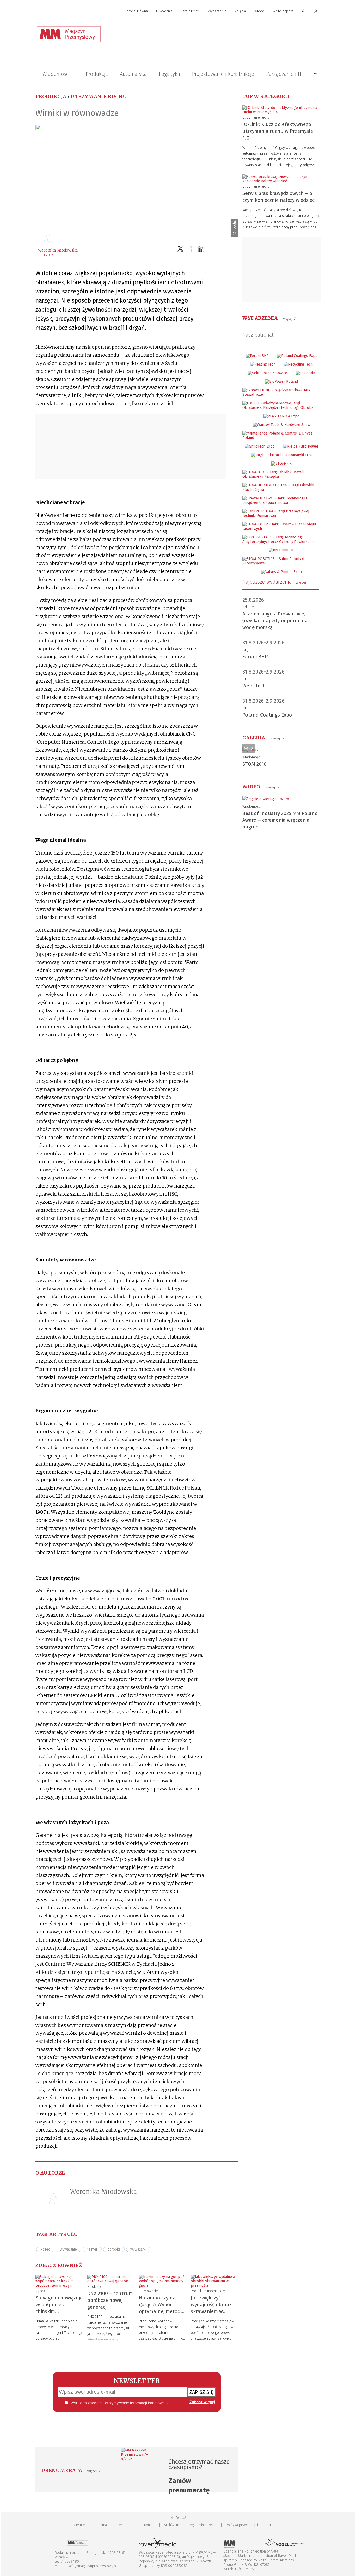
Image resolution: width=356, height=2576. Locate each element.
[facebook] (191, 249)
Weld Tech (254, 686)
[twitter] (180, 249)
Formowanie (148, 2291)
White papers (283, 11)
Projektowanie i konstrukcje (223, 74)
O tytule (79, 2525)
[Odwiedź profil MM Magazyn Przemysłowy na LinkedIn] (178, 2518)
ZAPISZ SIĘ (202, 2392)
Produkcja (97, 74)
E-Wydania (164, 11)
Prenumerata (125, 2525)
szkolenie (250, 607)
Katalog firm (190, 11)
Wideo (259, 11)
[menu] (178, 11)
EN (269, 2525)
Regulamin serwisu (202, 2525)
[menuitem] (137, 12)
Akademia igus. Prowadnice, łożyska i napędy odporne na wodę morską (275, 621)
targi (246, 650)
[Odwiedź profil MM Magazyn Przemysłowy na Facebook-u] (172, 2518)
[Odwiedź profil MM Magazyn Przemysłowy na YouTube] (184, 2518)
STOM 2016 (254, 764)
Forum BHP (255, 656)
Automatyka (133, 74)
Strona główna (137, 11)
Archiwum (171, 2525)
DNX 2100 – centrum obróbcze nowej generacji (110, 2300)
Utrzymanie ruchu (99, 96)
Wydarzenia (217, 11)
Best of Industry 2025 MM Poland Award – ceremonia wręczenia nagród (280, 820)
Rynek (40, 2291)
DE (281, 2525)
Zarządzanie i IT (284, 74)
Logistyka (170, 74)
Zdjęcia (240, 11)
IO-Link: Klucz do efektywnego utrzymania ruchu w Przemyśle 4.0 (278, 131)
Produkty (94, 2287)
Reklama (100, 2525)
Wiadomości (56, 74)
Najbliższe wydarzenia (274, 582)
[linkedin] (201, 249)
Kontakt (150, 2525)
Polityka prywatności (242, 2525)
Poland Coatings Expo (267, 715)
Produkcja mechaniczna (209, 2291)
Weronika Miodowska (58, 250)
